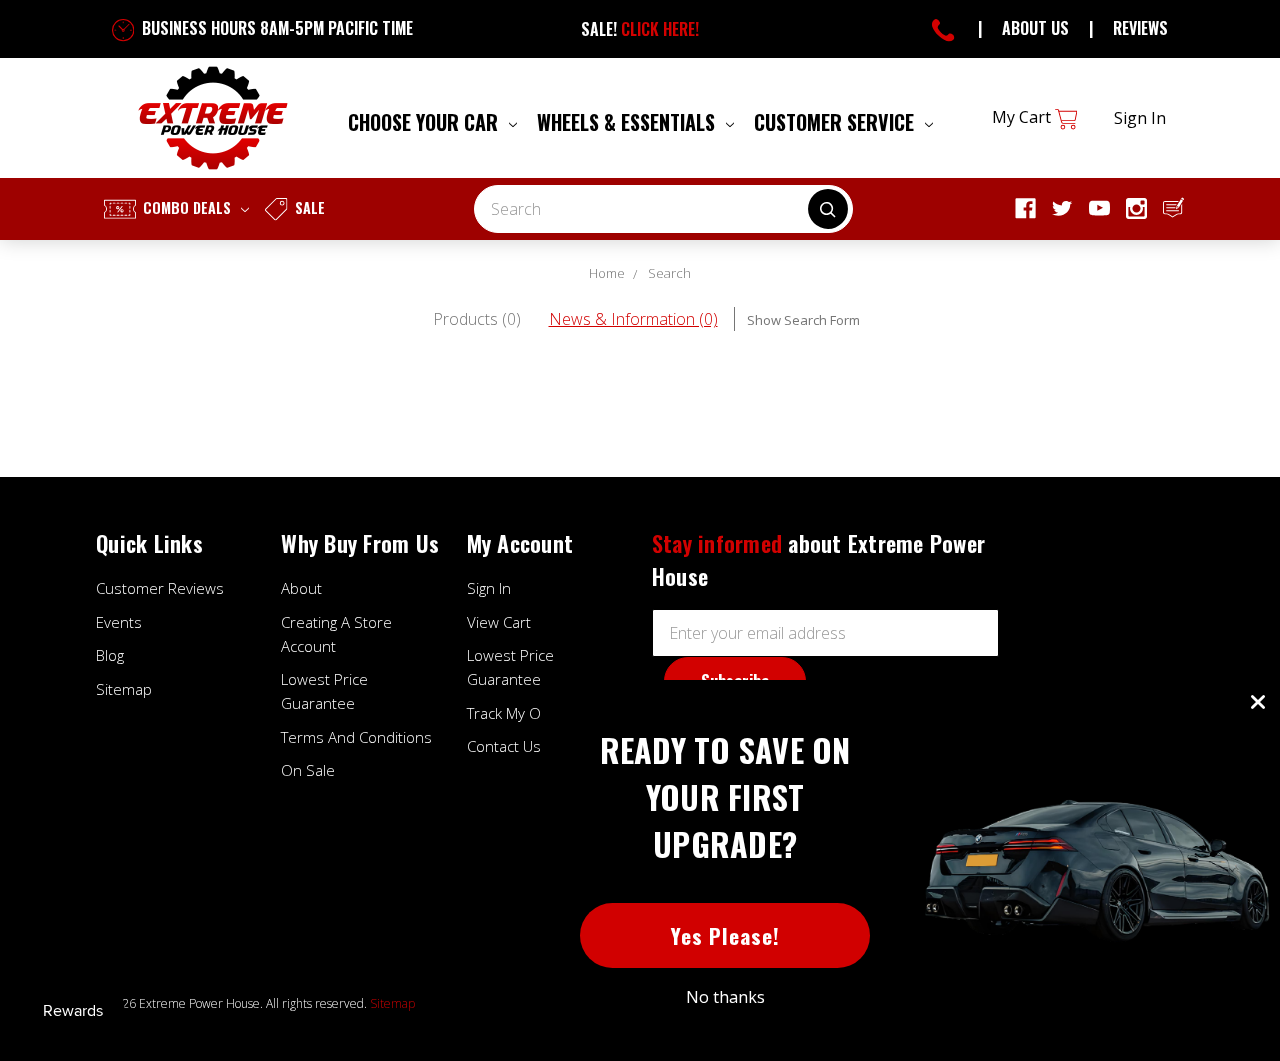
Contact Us (504, 746)
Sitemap (124, 689)
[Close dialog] (1258, 702)
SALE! (640, 29)
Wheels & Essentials (628, 122)
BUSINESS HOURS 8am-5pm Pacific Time (275, 28)
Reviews (1140, 28)
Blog (110, 655)
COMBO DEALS (187, 207)
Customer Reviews (160, 588)
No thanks (725, 997)
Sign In (489, 588)
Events (119, 622)
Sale (308, 207)
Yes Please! (725, 935)
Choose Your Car (425, 122)
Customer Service (836, 122)
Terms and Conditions (356, 737)
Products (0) (477, 319)
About (301, 588)
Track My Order (519, 713)
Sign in (1140, 118)
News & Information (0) (633, 319)
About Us (1035, 28)
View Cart (499, 622)
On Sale (308, 770)
